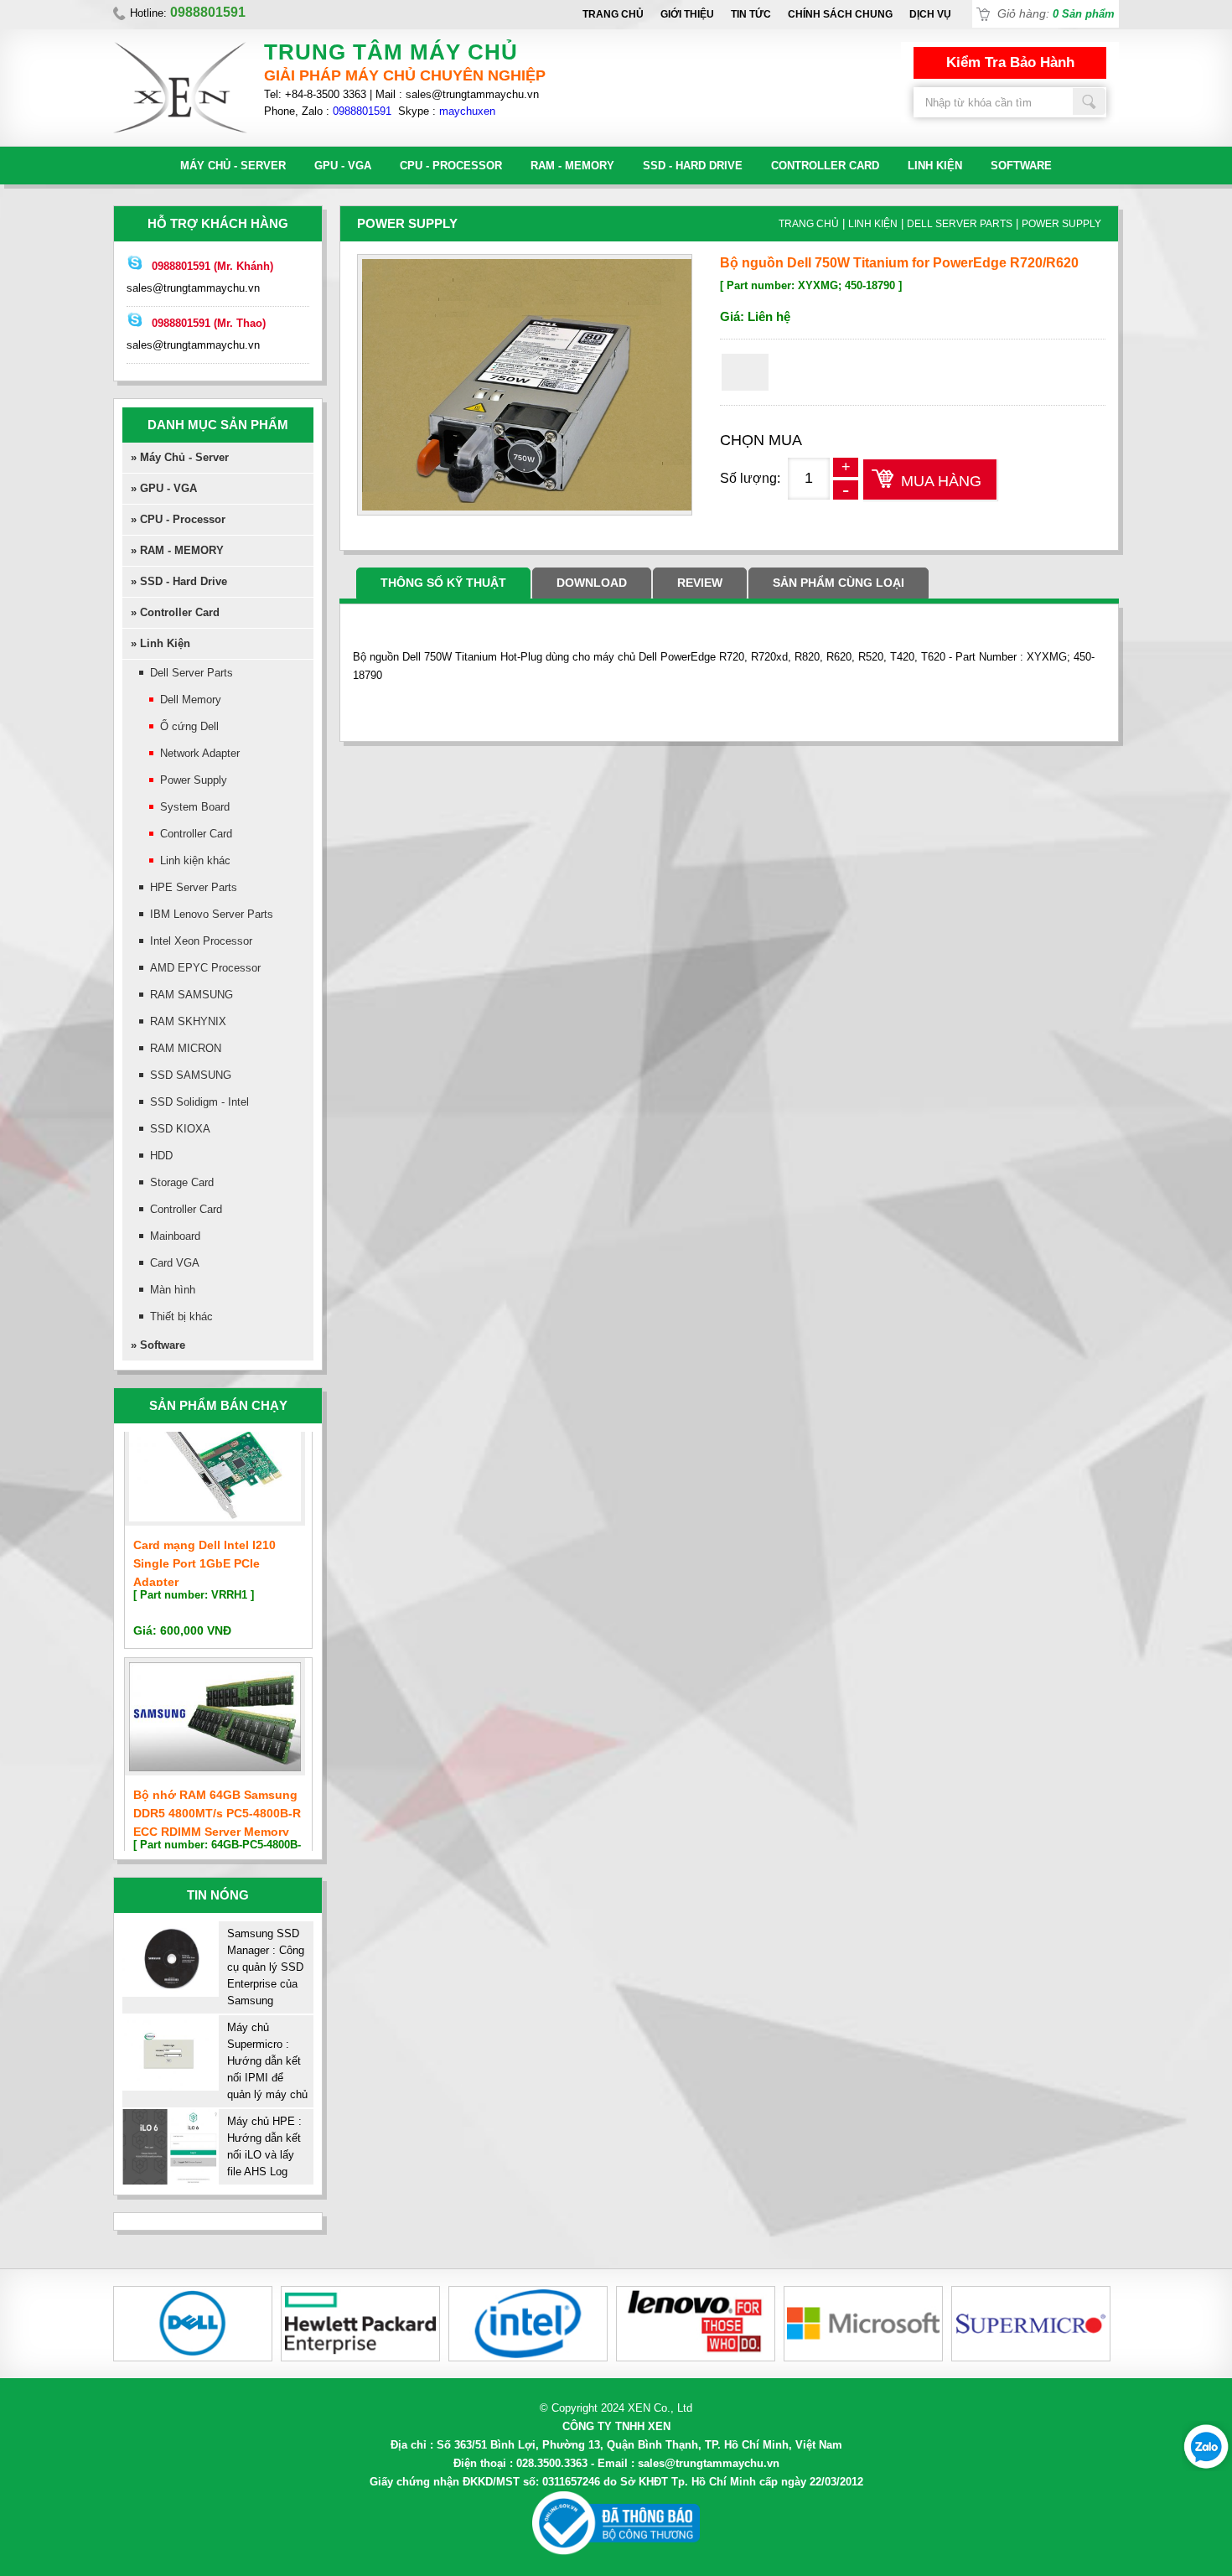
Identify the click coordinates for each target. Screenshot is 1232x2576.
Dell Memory (191, 700)
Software (1021, 166)
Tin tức (751, 14)
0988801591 (362, 111)
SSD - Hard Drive (693, 166)
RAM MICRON (186, 1048)
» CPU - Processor (178, 519)
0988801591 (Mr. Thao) (209, 323)
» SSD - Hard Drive (179, 581)
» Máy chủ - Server (180, 457)
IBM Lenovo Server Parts (212, 914)
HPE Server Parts (194, 887)
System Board (195, 807)
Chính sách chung (840, 14)
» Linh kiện (160, 643)
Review (700, 583)
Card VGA (175, 1263)
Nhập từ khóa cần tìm (1090, 101)
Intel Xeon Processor (201, 941)
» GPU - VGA (164, 488)
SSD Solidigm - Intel (199, 1102)
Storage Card (182, 1182)
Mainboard (175, 1236)
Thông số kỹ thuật (443, 583)
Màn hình (173, 1290)
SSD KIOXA (180, 1129)
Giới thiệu (687, 14)
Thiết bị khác (181, 1317)
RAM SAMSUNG (192, 995)
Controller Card (825, 166)
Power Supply (194, 780)
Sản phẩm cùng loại (839, 583)
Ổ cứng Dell (189, 726)
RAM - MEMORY (572, 166)
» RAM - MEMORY (177, 550)
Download (592, 583)
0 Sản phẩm (1084, 14)
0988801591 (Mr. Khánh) (212, 266)
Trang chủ (613, 14)
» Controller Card (175, 612)
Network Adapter (200, 753)
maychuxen (467, 111)
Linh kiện (935, 166)
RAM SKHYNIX (188, 1021)
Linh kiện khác (195, 860)
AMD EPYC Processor (205, 968)
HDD (161, 1156)
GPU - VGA (343, 166)
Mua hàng (941, 481)
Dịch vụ (930, 14)
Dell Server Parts (192, 673)
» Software (158, 1345)
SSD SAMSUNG (191, 1075)
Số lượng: (750, 478)
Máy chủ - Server (233, 166)
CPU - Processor (451, 166)
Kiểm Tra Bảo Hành (1010, 62)
